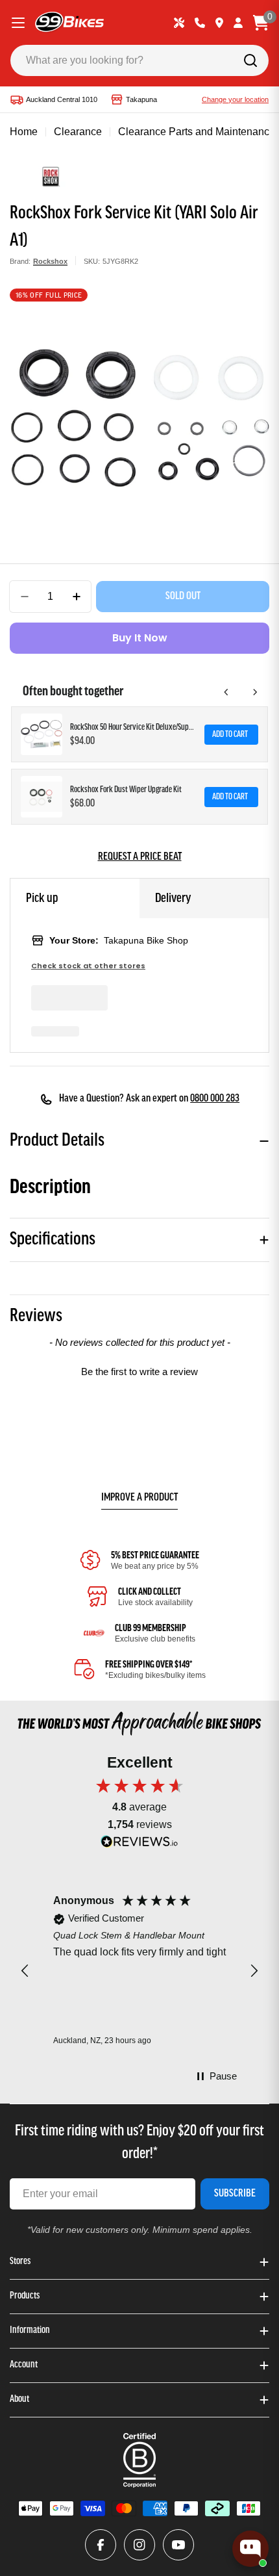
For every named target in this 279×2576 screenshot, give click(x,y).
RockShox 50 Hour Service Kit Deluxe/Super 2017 (133, 728)
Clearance (78, 132)
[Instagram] (139, 2545)
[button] (139, 1370)
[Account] (238, 23)
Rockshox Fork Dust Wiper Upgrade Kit (126, 790)
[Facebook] (101, 2545)
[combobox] (139, 60)
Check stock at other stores (88, 966)
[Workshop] (179, 23)
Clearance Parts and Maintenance (197, 132)
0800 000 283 (215, 1099)
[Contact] (200, 23)
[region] (139, 1971)
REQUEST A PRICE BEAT (140, 857)
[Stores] (219, 23)
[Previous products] (226, 692)
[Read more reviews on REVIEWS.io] (139, 1845)
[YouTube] (178, 2545)
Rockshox (50, 261)
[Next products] (255, 692)
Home (24, 132)
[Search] (250, 60)
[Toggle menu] (18, 23)
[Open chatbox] (250, 2549)
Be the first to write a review (139, 1372)
